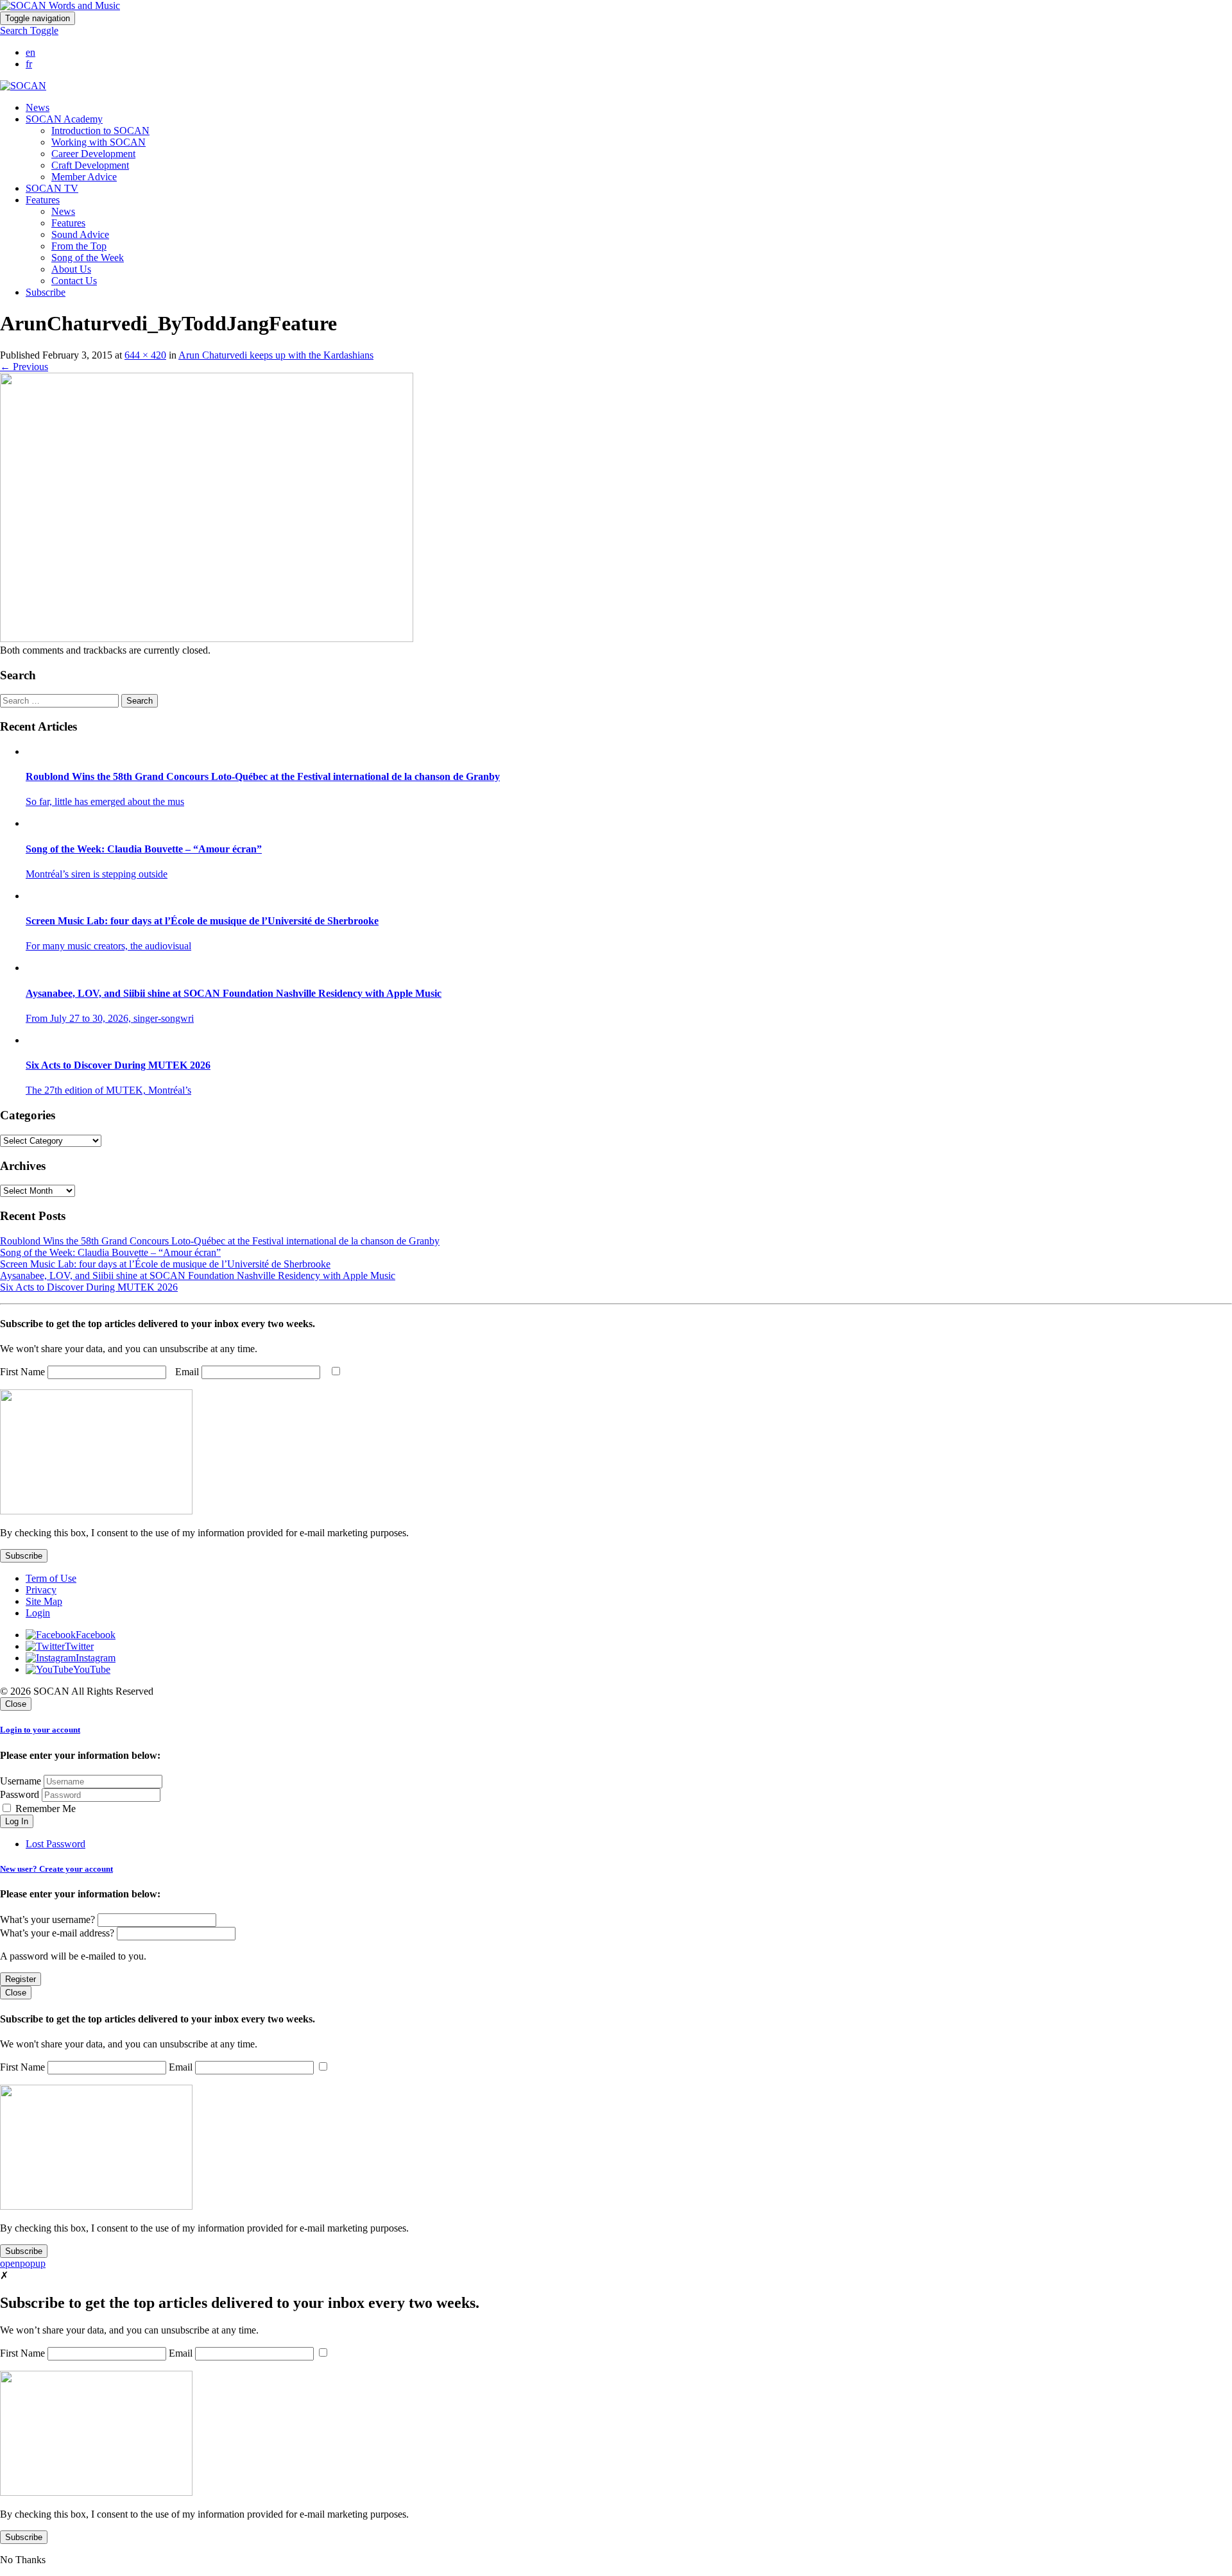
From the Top (79, 246)
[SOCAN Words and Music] (60, 5)
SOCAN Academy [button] (64, 119)
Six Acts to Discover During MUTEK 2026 (89, 1287)
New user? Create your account (56, 1869)
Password (20, 1794)
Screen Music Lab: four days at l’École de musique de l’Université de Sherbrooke (165, 1264)
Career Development (93, 154)
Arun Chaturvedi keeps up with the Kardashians (276, 355)
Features (68, 223)
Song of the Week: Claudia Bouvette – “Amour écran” (110, 1252)
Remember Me (44, 1809)
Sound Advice (80, 234)
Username (21, 1781)
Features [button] (43, 200)
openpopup (23, 2263)
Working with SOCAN (98, 142)
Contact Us (74, 281)
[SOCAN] (23, 86)
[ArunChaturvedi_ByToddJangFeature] (207, 639)
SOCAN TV (52, 188)
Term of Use (51, 1578)
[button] (29, 30)
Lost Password (56, 1844)
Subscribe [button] (46, 292)
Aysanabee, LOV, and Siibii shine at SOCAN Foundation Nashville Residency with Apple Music (198, 1275)
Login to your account (40, 1730)
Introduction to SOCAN (100, 131)
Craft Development (90, 165)
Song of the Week (88, 258)
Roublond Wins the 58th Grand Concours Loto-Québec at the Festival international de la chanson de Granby (220, 1241)
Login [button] (38, 1613)
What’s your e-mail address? (57, 1933)
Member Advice (84, 177)
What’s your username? (47, 1919)
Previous (24, 367)
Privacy (41, 1590)
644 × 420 (145, 355)
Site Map (44, 1601)
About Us (71, 269)
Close (16, 1704)
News (38, 107)
